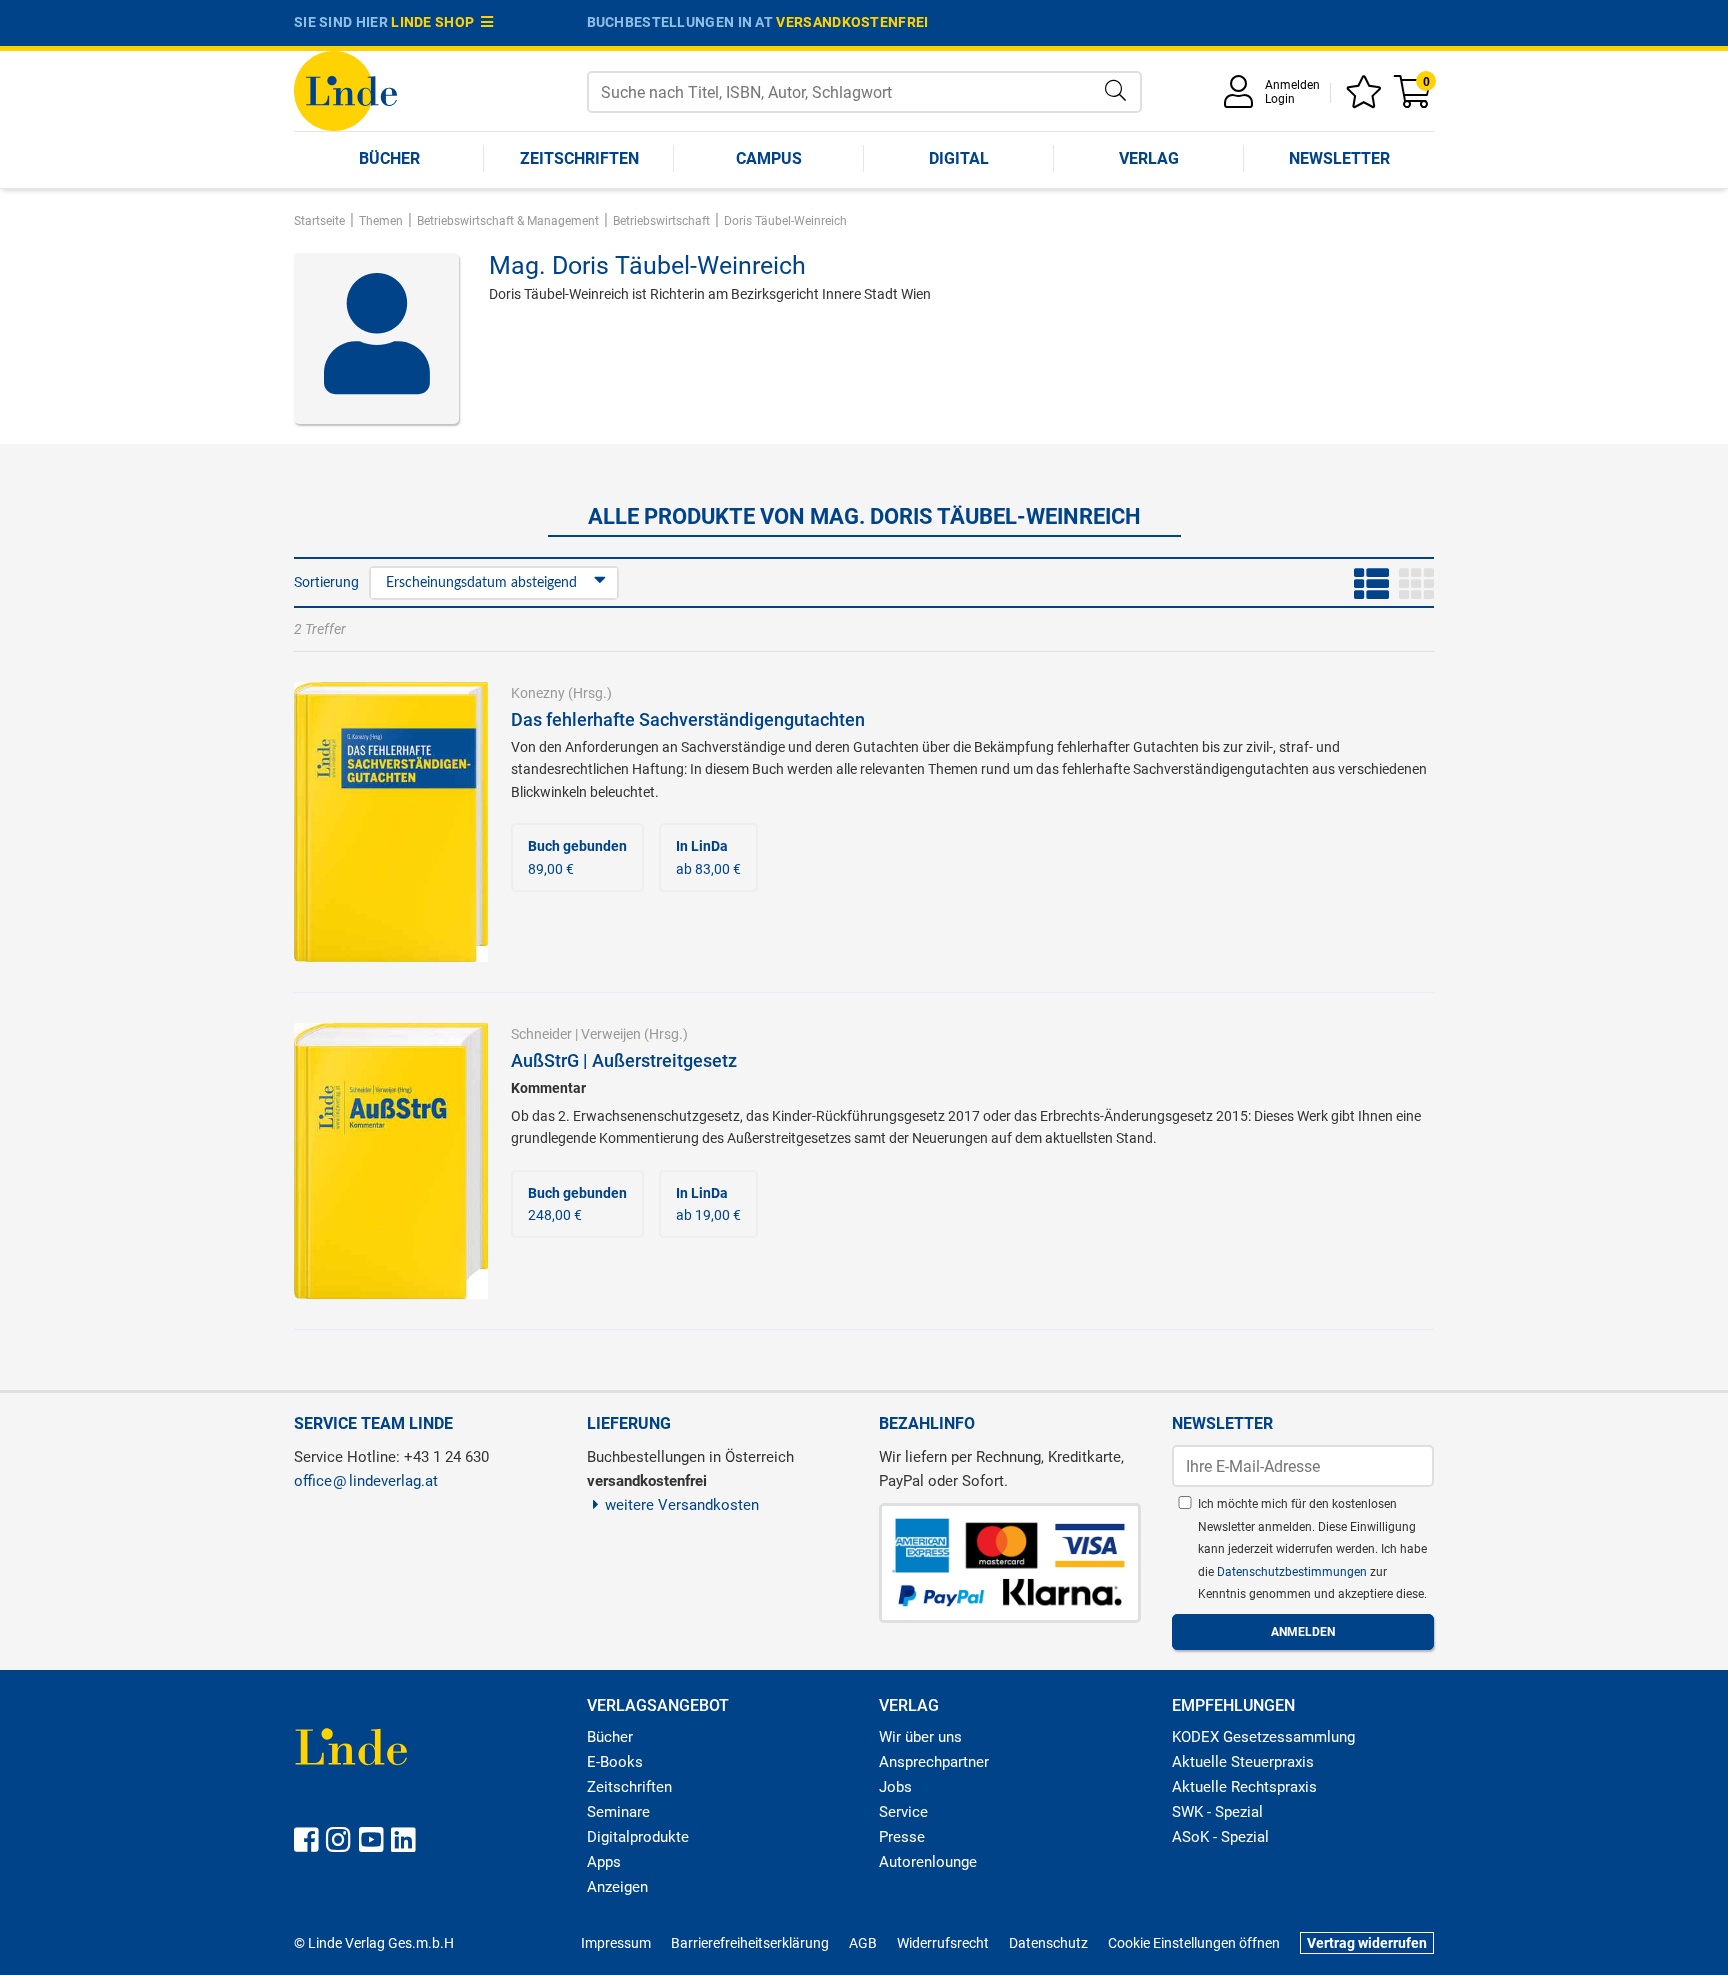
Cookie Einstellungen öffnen (1194, 1943)
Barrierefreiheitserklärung (750, 1943)
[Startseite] (345, 89)
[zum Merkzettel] (1367, 98)
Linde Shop (436, 22)
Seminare (618, 1812)
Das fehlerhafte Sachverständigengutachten (688, 719)
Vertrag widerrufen (1367, 1943)
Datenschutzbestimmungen (1293, 1572)
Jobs (895, 1787)
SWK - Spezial (1217, 1812)
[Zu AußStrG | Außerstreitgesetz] (391, 1160)
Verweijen (611, 1034)
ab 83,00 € (708, 857)
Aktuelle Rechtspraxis (1244, 1787)
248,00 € (577, 1204)
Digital (959, 158)
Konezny (538, 693)
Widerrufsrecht (943, 1943)
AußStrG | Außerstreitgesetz (624, 1060)
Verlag (1149, 158)
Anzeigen (617, 1887)
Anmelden (1292, 85)
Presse (902, 1837)
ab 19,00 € (708, 1204)
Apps (604, 1862)
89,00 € (577, 857)
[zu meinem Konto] (1242, 98)
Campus (769, 158)
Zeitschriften (579, 158)
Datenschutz (1048, 1943)
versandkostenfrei (852, 22)
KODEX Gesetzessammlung (1263, 1737)
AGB (863, 1943)
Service (903, 1812)
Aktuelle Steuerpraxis (1243, 1762)
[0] (1414, 98)
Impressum (616, 1943)
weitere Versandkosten (682, 1505)
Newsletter (1339, 158)
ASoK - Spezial (1220, 1837)
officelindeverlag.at (366, 1481)
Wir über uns (920, 1737)
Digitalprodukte (638, 1837)
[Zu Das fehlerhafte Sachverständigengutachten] (391, 821)
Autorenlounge (928, 1862)
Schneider (541, 1034)
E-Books (615, 1762)
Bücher (389, 158)
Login (1280, 99)
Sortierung (326, 582)
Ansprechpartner (934, 1762)
